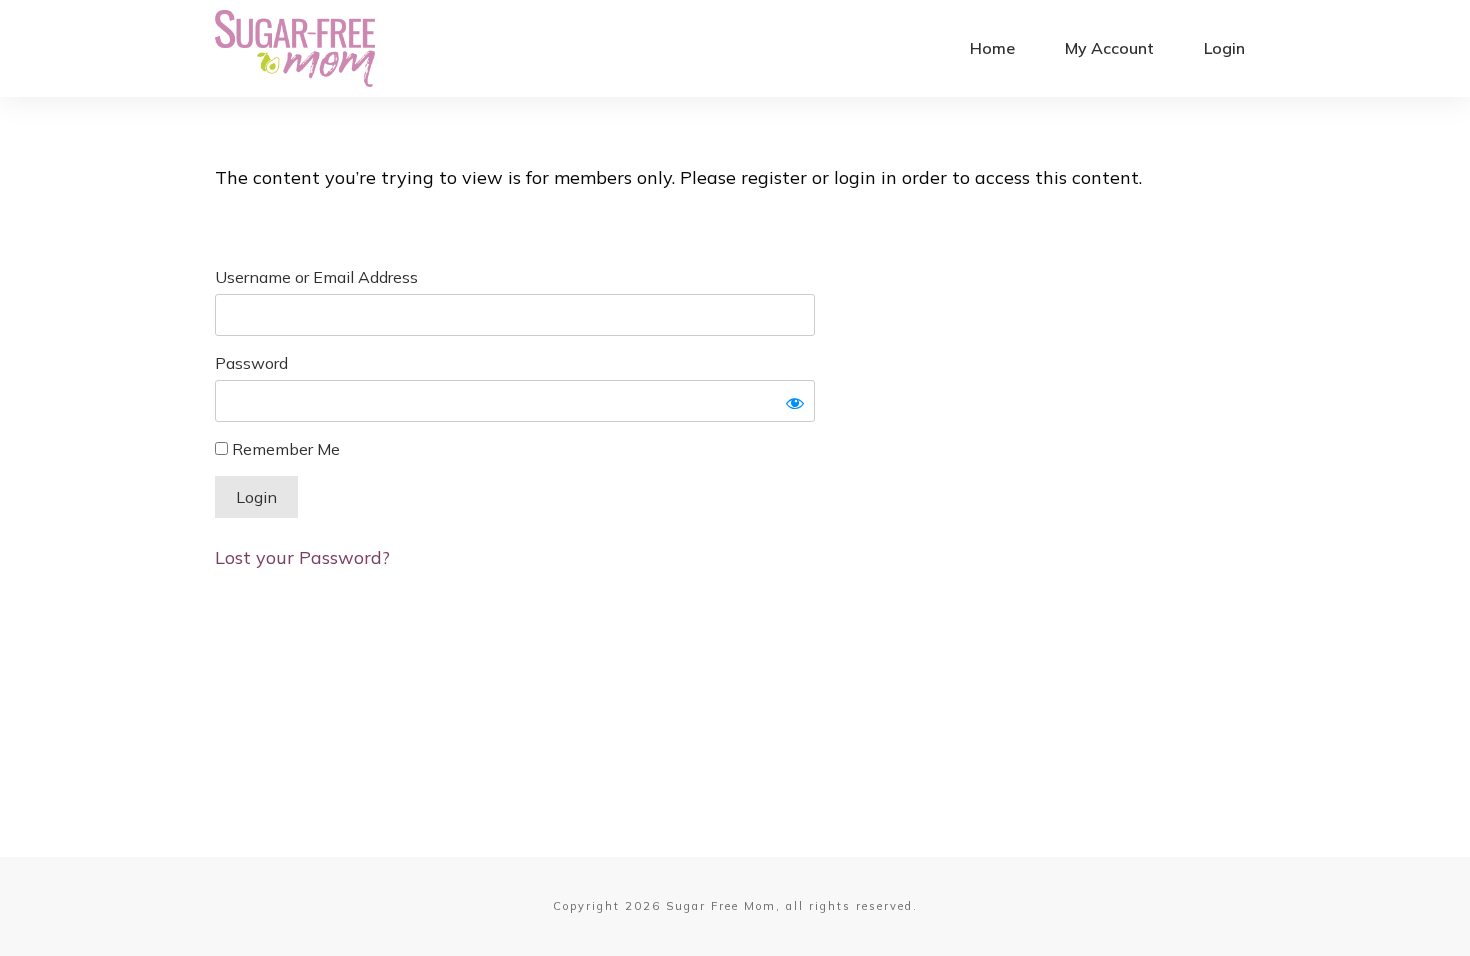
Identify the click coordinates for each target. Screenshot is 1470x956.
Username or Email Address (316, 277)
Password (251, 363)
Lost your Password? (302, 557)
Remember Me (284, 449)
